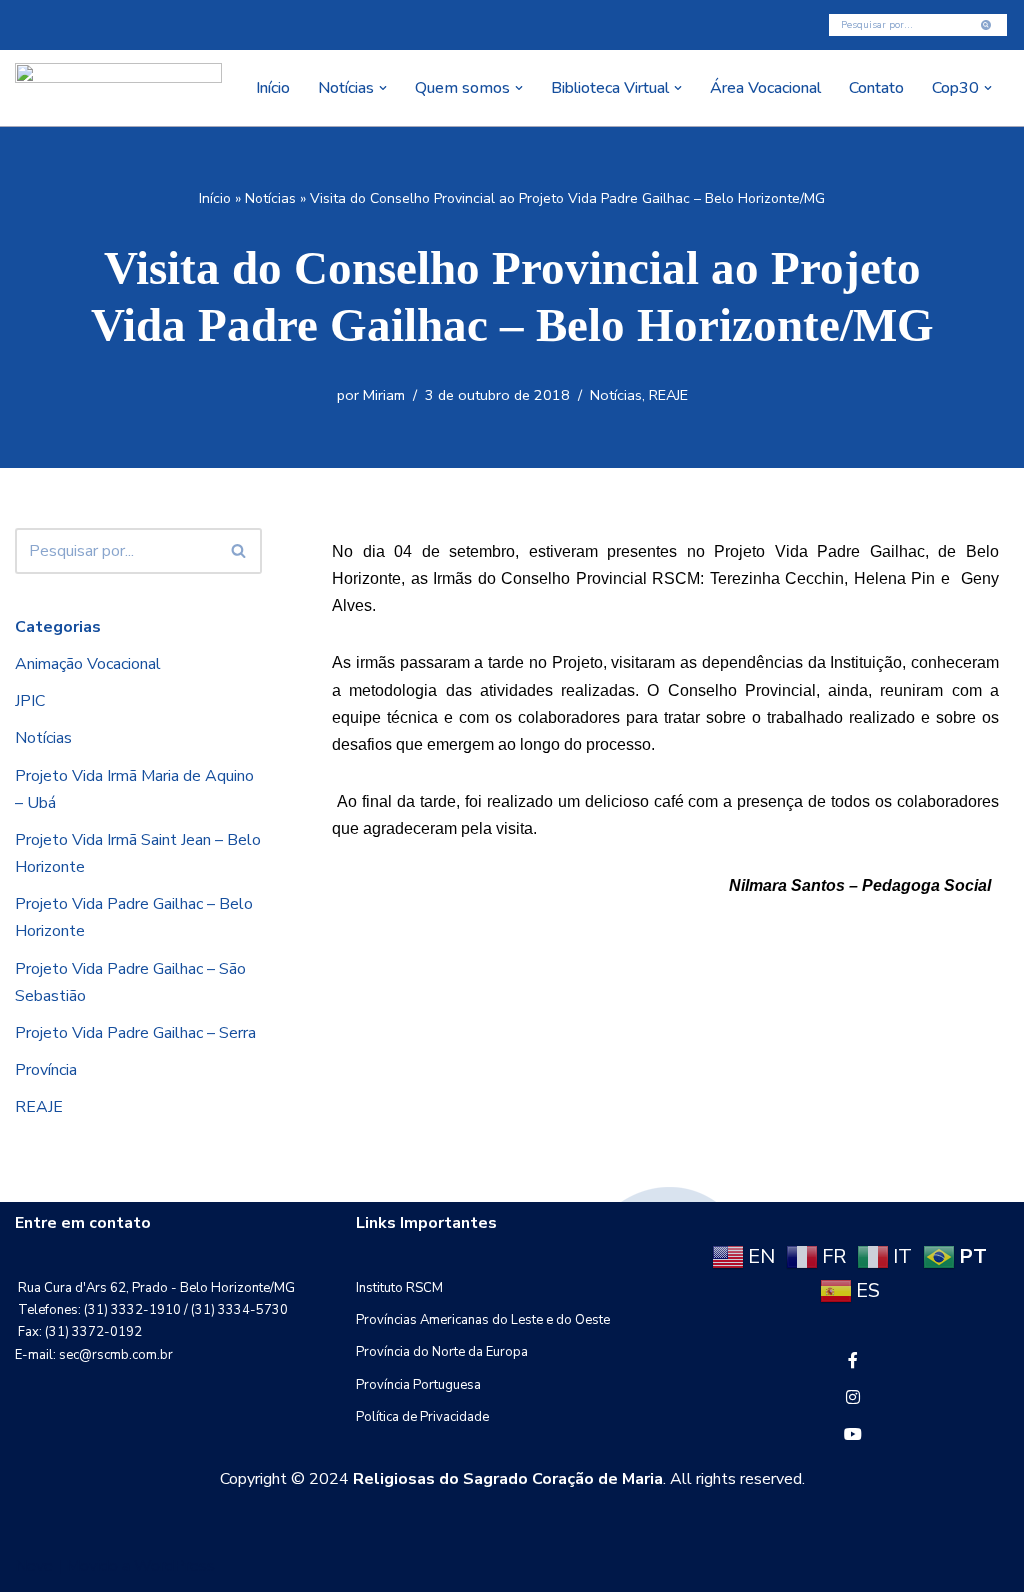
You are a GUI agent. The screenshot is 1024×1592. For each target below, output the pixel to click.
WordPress (174, 1566)
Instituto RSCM (399, 1288)
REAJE (668, 395)
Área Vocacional (765, 88)
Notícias (270, 198)
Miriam (384, 395)
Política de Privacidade (422, 1417)
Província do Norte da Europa (442, 1352)
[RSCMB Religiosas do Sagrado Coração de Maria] (118, 88)
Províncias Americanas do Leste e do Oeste (483, 1320)
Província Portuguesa (418, 1385)
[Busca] (986, 25)
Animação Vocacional (88, 664)
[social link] (853, 1361)
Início (273, 88)
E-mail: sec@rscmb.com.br (94, 1355)
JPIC (30, 701)
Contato (876, 88)
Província (46, 1070)
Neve (34, 1566)
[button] (383, 88)
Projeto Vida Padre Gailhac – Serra (135, 1033)
